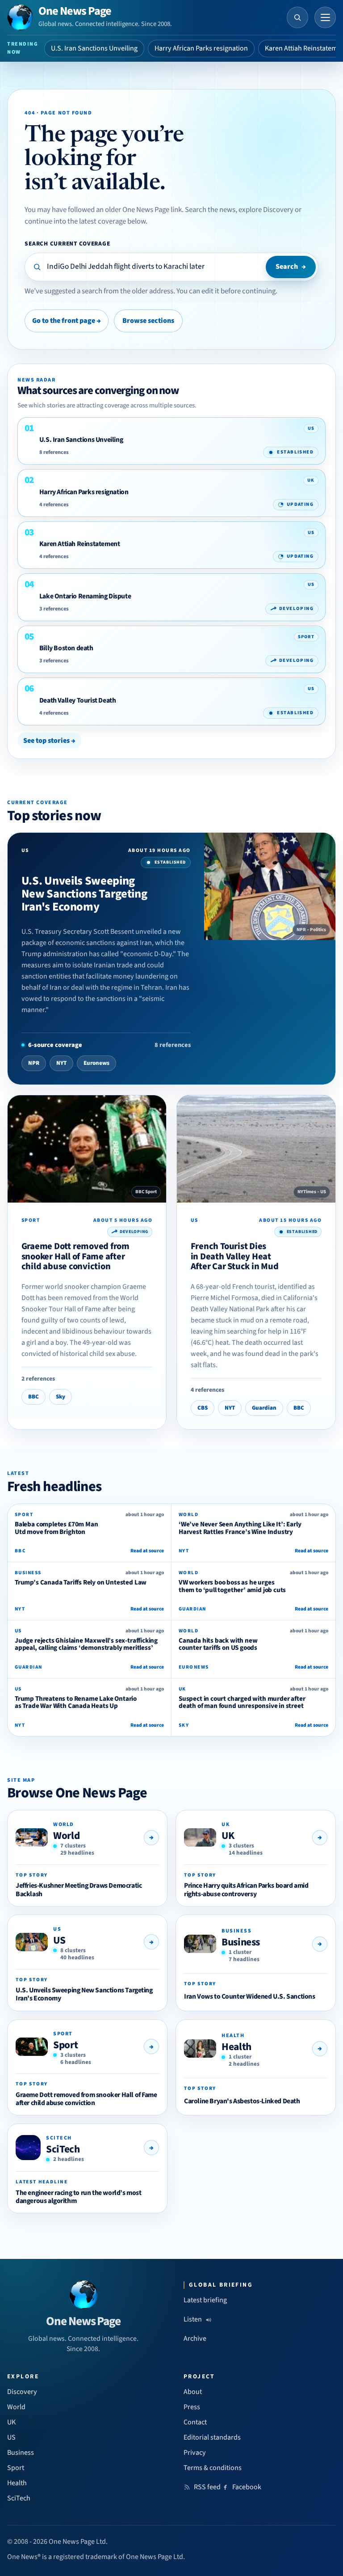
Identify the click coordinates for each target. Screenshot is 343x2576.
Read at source (147, 1551)
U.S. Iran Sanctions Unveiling (94, 48)
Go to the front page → (67, 321)
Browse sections (148, 321)
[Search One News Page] (297, 17)
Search (291, 267)
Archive (195, 2339)
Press (192, 2407)
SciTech (63, 2149)
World (66, 1836)
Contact (195, 2422)
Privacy (195, 2453)
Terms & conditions (213, 2468)
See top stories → (49, 741)
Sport (65, 2045)
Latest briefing (205, 2300)
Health (236, 2047)
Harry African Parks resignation (201, 48)
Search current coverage (67, 244)
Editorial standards (212, 2437)
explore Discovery (266, 210)
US (59, 1940)
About (193, 2392)
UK (228, 1836)
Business (241, 1942)
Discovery (22, 2392)
